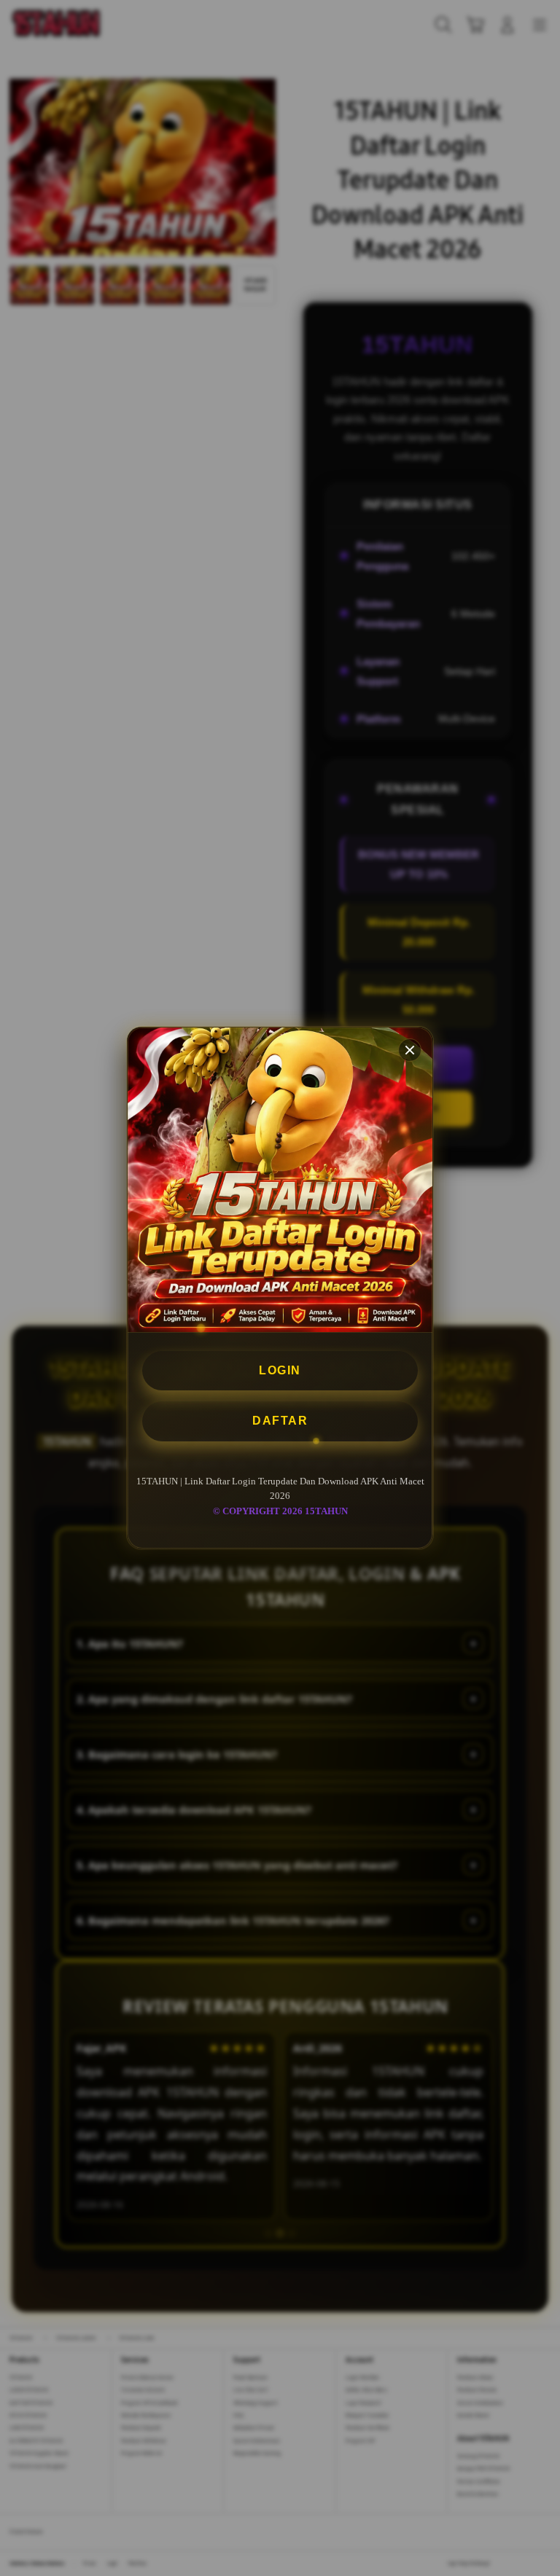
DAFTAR (280, 1421)
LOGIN (280, 1370)
